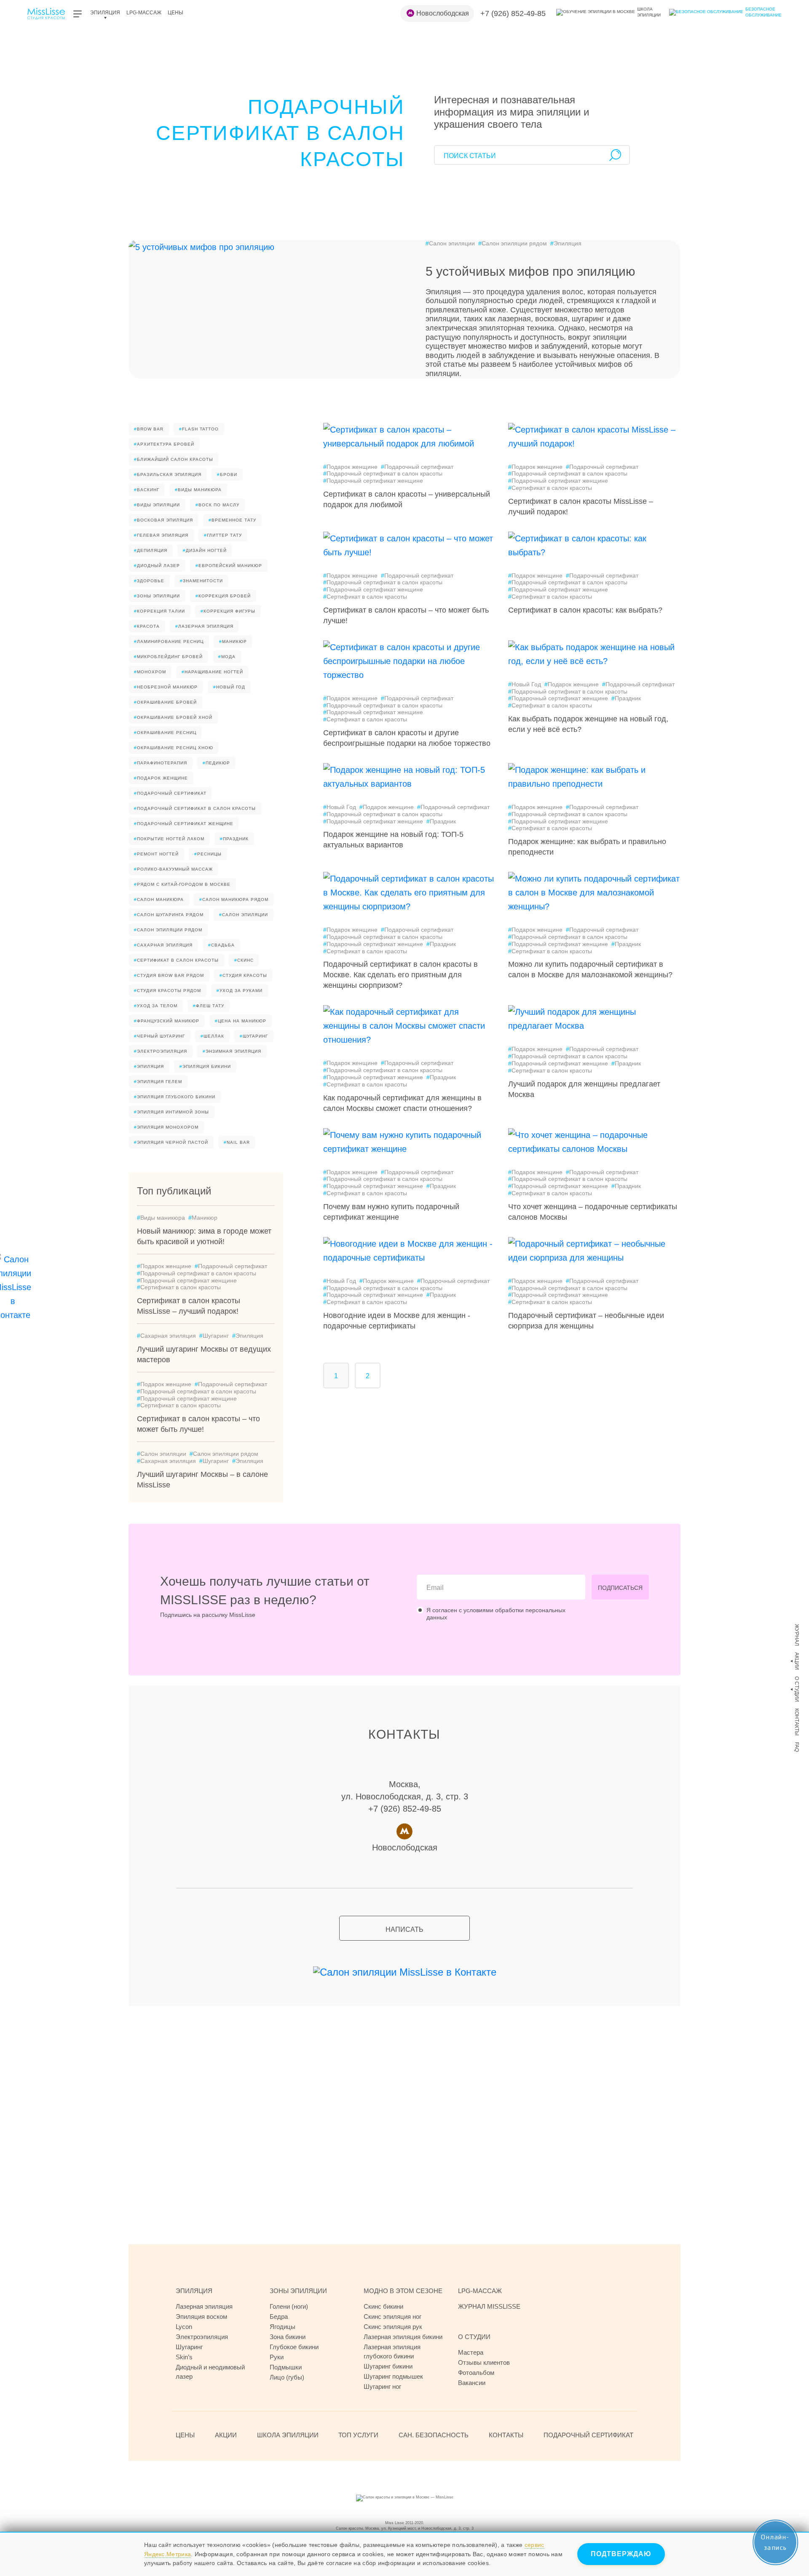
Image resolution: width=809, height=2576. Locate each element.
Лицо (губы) (287, 2377)
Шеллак (212, 1036)
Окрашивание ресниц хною (174, 748)
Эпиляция (105, 13)
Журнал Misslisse (489, 2306)
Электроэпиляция (161, 1051)
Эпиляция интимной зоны (171, 1112)
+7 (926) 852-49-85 (513, 13)
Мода (227, 657)
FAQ (797, 1747)
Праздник (234, 839)
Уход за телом (156, 1006)
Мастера (471, 2352)
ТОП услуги (358, 2435)
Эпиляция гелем (158, 1082)
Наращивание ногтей (212, 672)
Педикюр (216, 763)
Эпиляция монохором (166, 1127)
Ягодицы (283, 2327)
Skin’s (184, 2357)
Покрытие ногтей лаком (169, 839)
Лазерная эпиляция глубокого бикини (392, 2351)
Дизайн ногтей (205, 550)
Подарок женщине (161, 778)
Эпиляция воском (201, 2317)
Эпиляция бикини (205, 1066)
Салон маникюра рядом (234, 899)
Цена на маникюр (241, 1021)
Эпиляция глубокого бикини (175, 1097)
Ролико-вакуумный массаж (173, 869)
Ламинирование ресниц (169, 641)
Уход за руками (240, 991)
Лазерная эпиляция (204, 626)
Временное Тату (232, 520)
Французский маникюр (167, 1021)
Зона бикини (288, 2337)
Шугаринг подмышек (393, 2376)
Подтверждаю (621, 2554)
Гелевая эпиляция (161, 535)
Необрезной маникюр (166, 687)
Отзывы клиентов (484, 2362)
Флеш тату (209, 1006)
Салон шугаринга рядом (169, 915)
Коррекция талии (159, 611)
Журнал (797, 1635)
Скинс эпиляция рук (393, 2327)
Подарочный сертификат (170, 793)
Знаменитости (201, 581)
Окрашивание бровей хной (173, 717)
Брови (227, 475)
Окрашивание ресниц (165, 733)
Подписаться (620, 1588)
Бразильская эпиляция (168, 475)
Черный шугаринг (159, 1036)
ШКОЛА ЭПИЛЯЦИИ (288, 2435)
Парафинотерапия (161, 763)
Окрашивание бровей (165, 702)
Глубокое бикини (294, 2347)
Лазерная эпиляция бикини (403, 2337)
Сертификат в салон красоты (176, 960)
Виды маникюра (198, 490)
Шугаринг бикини (388, 2366)
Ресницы (208, 854)
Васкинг (147, 490)
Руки (277, 2357)
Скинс (244, 960)
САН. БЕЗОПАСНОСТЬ (434, 2435)
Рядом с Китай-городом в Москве (182, 884)
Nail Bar (237, 1142)
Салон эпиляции (450, 243)
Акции (797, 1661)
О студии (797, 1689)
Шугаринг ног (382, 2386)
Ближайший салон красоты (174, 459)
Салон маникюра (159, 899)
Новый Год (229, 687)
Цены (175, 13)
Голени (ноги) (289, 2306)
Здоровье (149, 581)
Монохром (150, 672)
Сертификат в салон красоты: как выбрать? (585, 610)
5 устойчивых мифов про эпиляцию (530, 271)
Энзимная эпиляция (232, 1051)
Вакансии (472, 2383)
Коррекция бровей (223, 596)
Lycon (184, 2327)
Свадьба (221, 945)
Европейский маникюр (229, 566)
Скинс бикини (383, 2306)
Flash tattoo (199, 429)
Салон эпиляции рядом (513, 243)
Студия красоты (243, 975)
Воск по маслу (217, 505)
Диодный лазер (157, 566)
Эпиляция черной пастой (171, 1142)
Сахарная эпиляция (163, 945)
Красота (147, 626)
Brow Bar (149, 429)
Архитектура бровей (164, 444)
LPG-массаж (144, 13)
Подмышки (286, 2367)
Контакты (797, 1722)
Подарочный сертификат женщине (184, 824)
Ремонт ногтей (156, 854)
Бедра (279, 2317)
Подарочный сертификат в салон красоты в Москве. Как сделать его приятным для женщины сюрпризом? (400, 975)
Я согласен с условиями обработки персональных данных (496, 1614)
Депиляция (151, 550)
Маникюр (233, 641)
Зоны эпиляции (157, 596)
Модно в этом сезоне (403, 2291)
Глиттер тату (223, 535)
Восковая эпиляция (163, 520)
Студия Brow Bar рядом (169, 975)
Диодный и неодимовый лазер (210, 2372)
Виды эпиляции (157, 505)
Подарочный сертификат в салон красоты (195, 808)
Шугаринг (254, 1036)
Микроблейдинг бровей (168, 657)
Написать (404, 1929)
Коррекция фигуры (228, 611)
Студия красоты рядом (167, 991)
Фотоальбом (476, 2373)
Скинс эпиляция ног (392, 2317)
